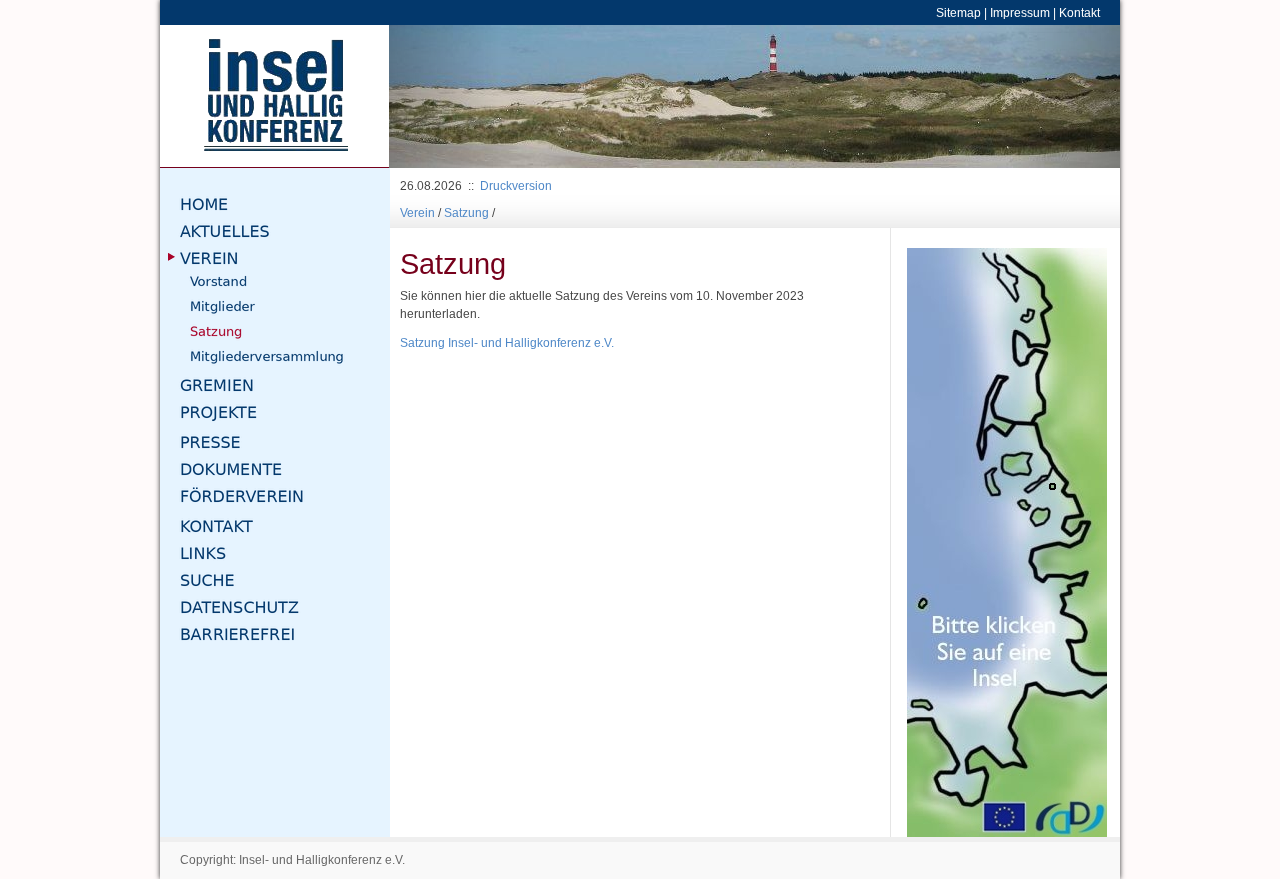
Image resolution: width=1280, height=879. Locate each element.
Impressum (1020, 12)
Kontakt (1079, 12)
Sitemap (958, 12)
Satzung (466, 212)
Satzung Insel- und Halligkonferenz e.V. (507, 342)
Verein (417, 212)
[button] (444, 96)
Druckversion (516, 185)
